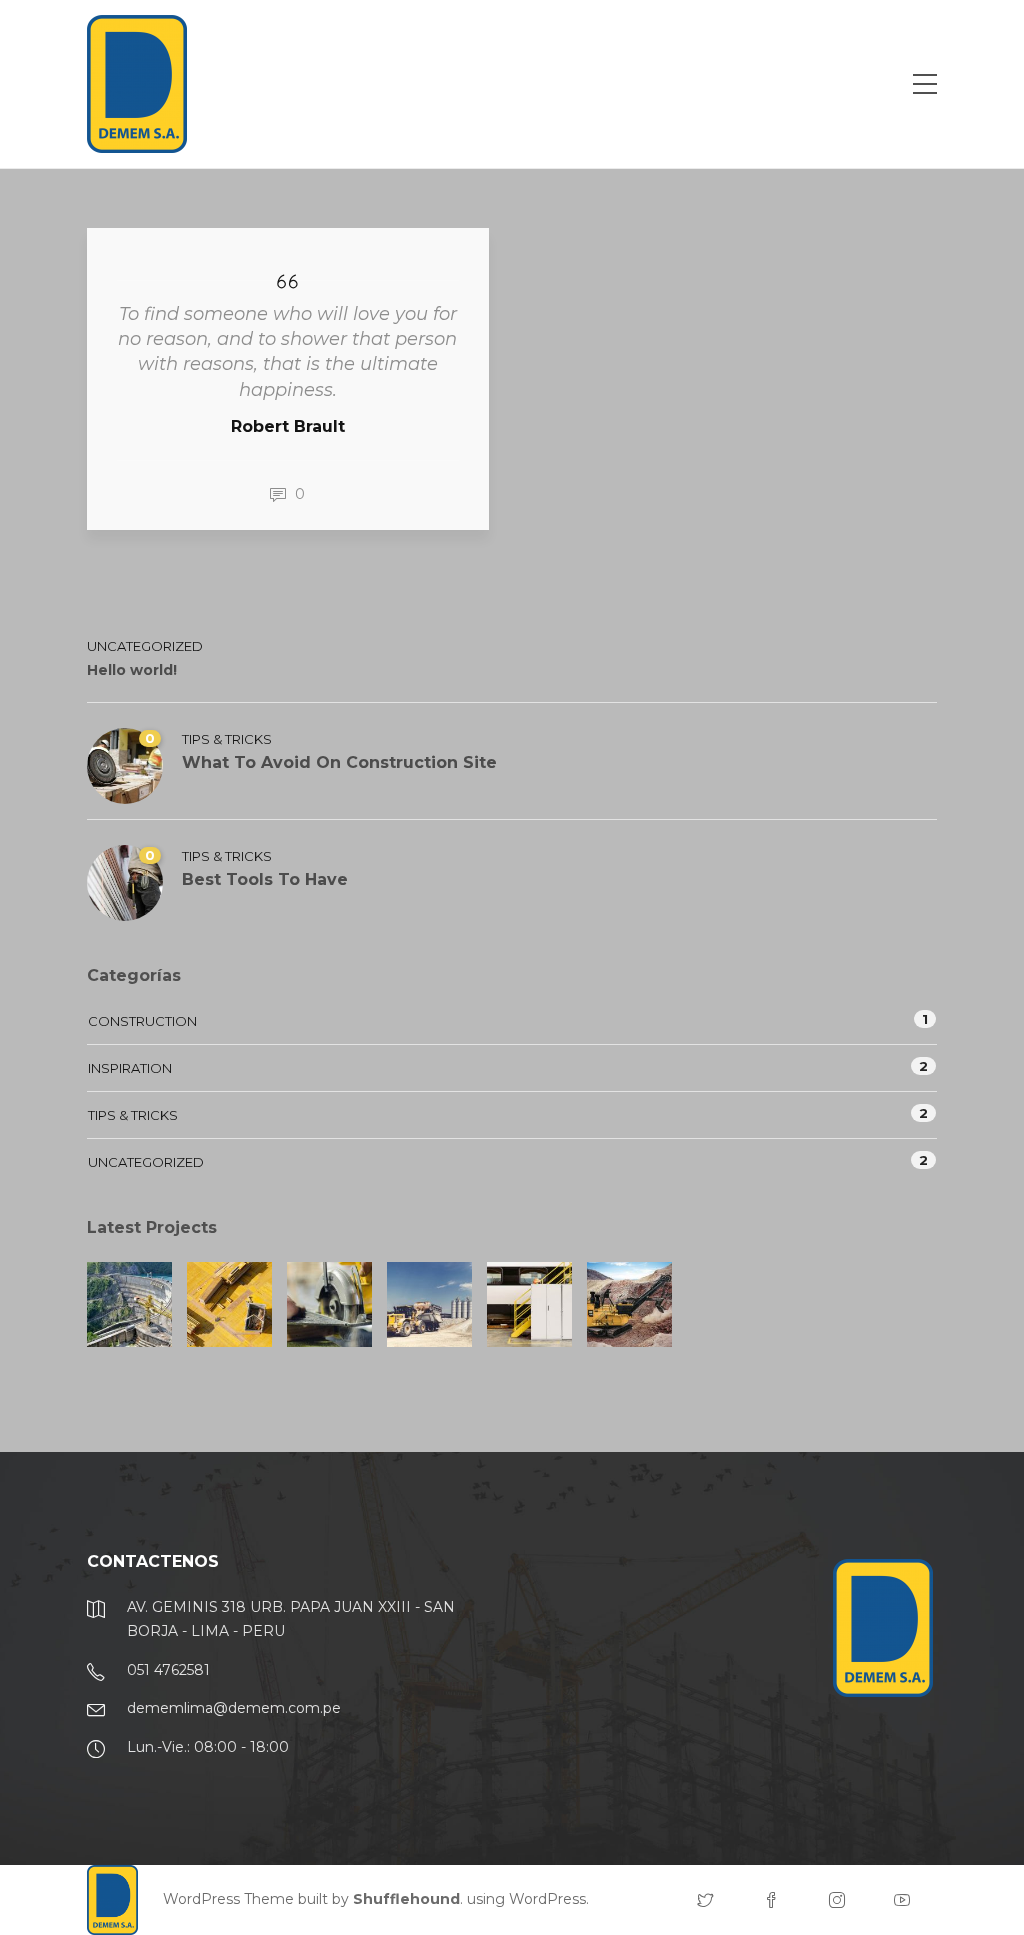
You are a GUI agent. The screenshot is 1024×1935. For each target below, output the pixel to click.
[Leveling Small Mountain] (629, 1304)
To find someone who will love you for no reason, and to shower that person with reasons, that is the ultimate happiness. (287, 352)
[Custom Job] (329, 1304)
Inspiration (130, 1068)
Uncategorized (145, 646)
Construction (142, 1021)
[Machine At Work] (429, 1304)
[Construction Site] (129, 1304)
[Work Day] (529, 1304)
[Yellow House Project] (229, 1304)
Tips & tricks (227, 739)
